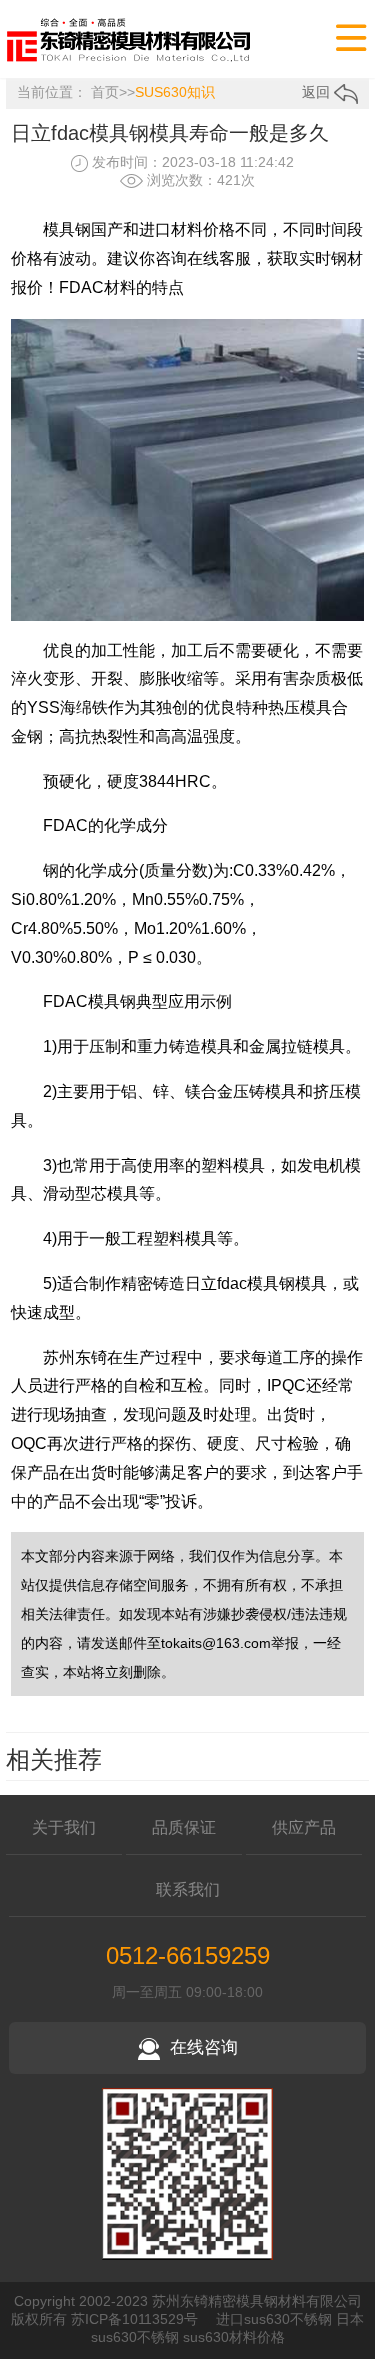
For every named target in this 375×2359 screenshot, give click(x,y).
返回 (318, 92)
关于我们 (64, 1827)
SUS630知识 (175, 92)
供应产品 (304, 1827)
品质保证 (184, 1827)
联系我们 (188, 1889)
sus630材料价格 (234, 2337)
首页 (105, 92)
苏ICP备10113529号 (134, 2319)
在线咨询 (204, 2047)
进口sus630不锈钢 (274, 2319)
